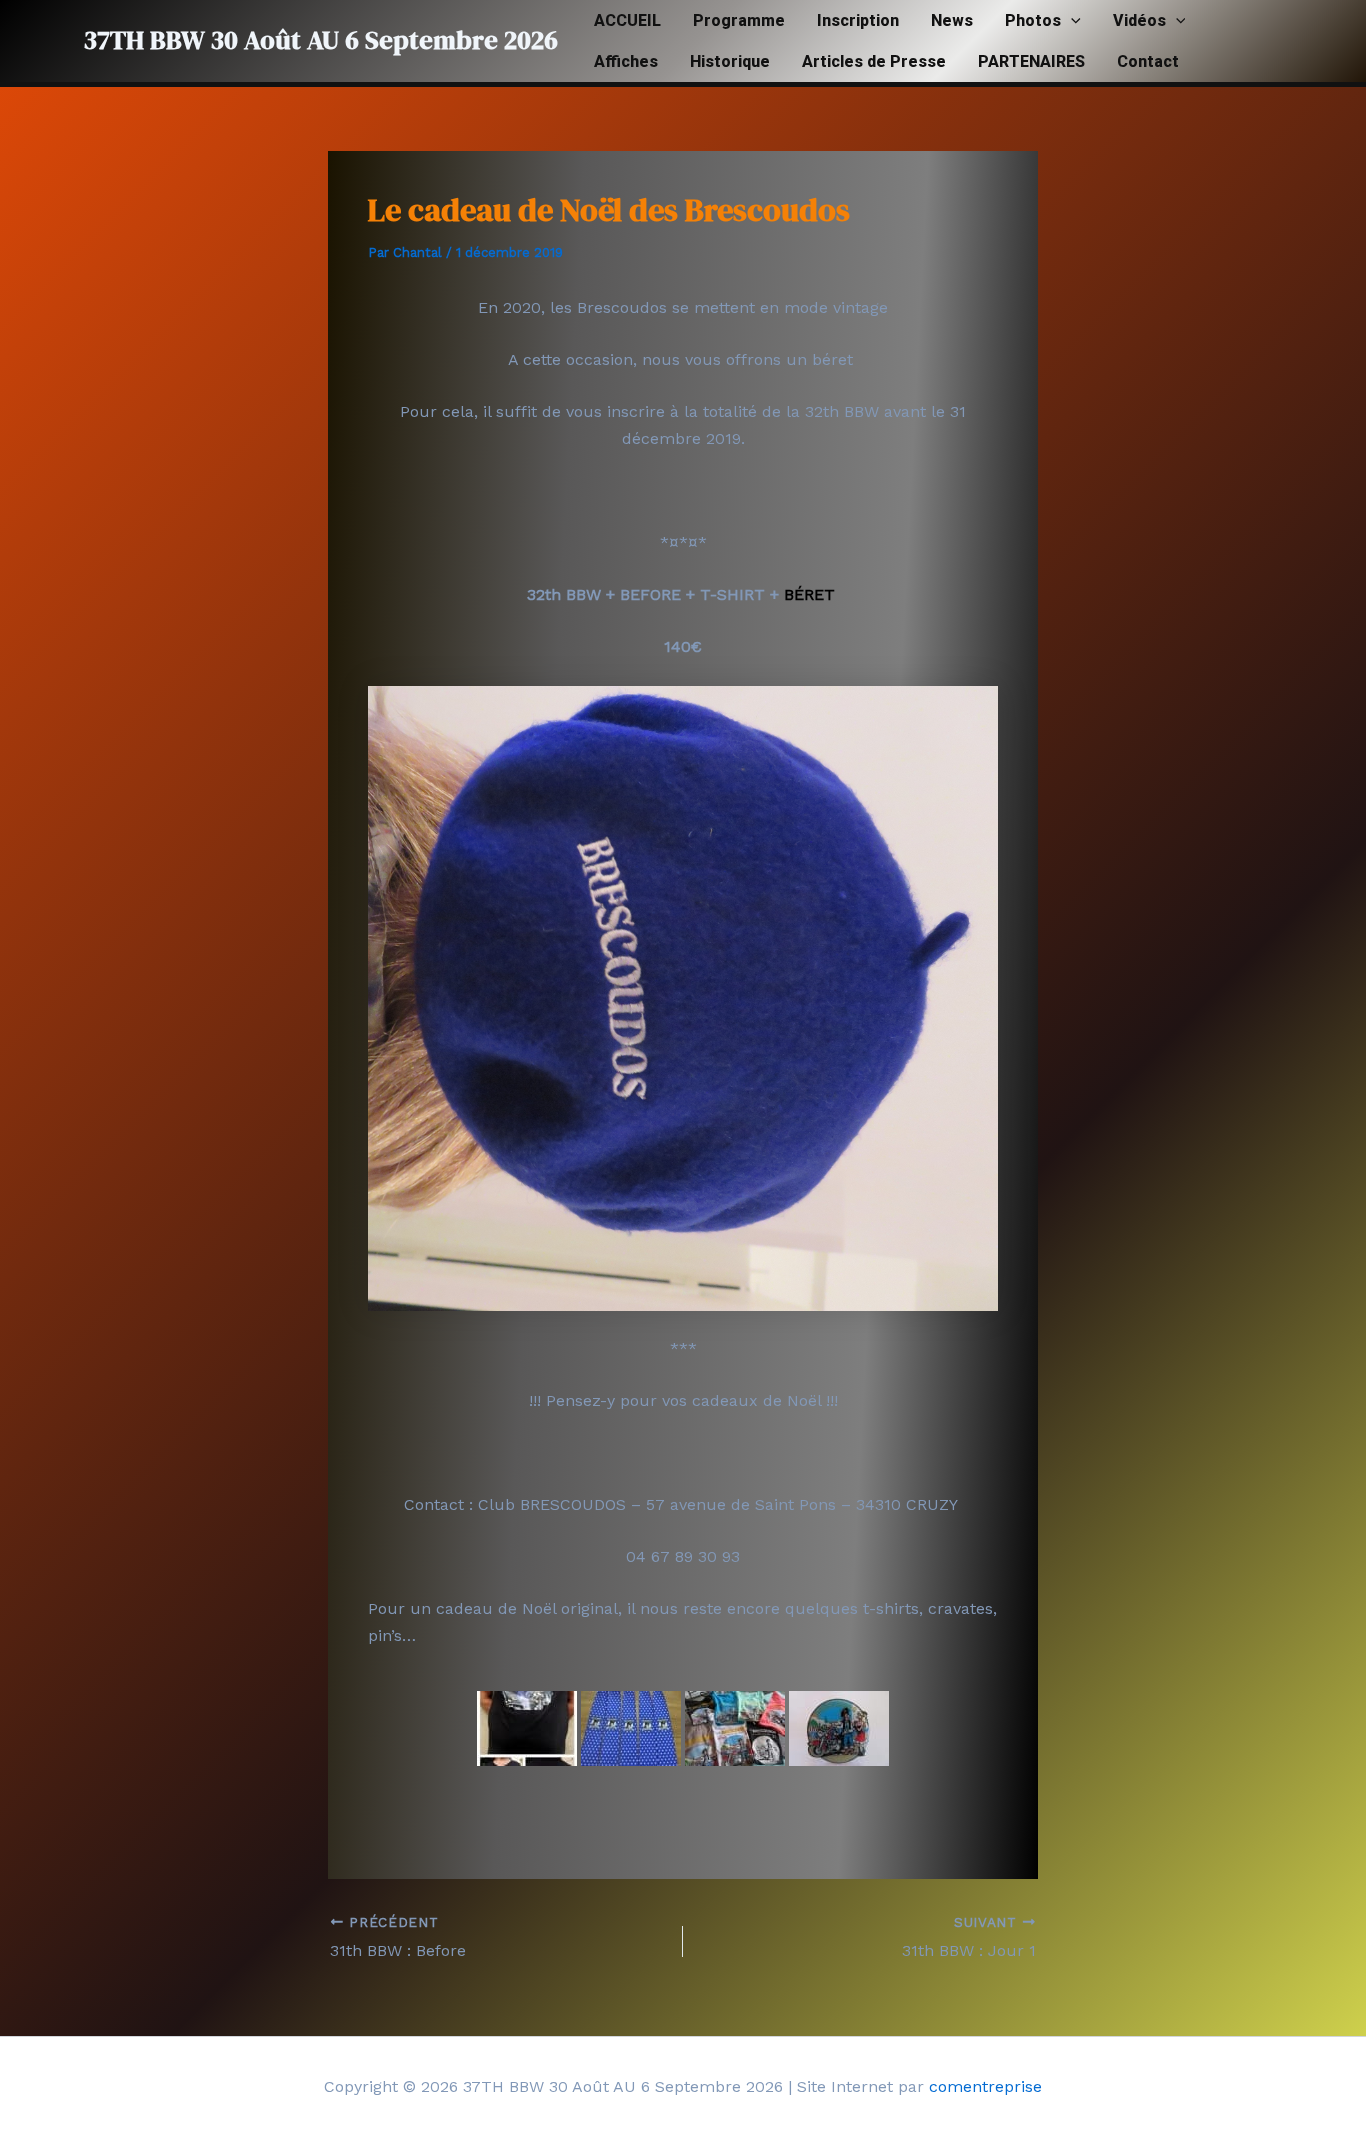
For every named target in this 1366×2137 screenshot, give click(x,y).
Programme (739, 20)
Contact (1148, 61)
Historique (730, 61)
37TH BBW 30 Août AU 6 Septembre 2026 (320, 40)
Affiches (626, 61)
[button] (1071, 20)
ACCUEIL (627, 20)
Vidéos (1139, 20)
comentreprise (985, 2086)
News (952, 20)
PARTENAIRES (1031, 61)
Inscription (858, 20)
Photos (1033, 20)
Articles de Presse (874, 61)
